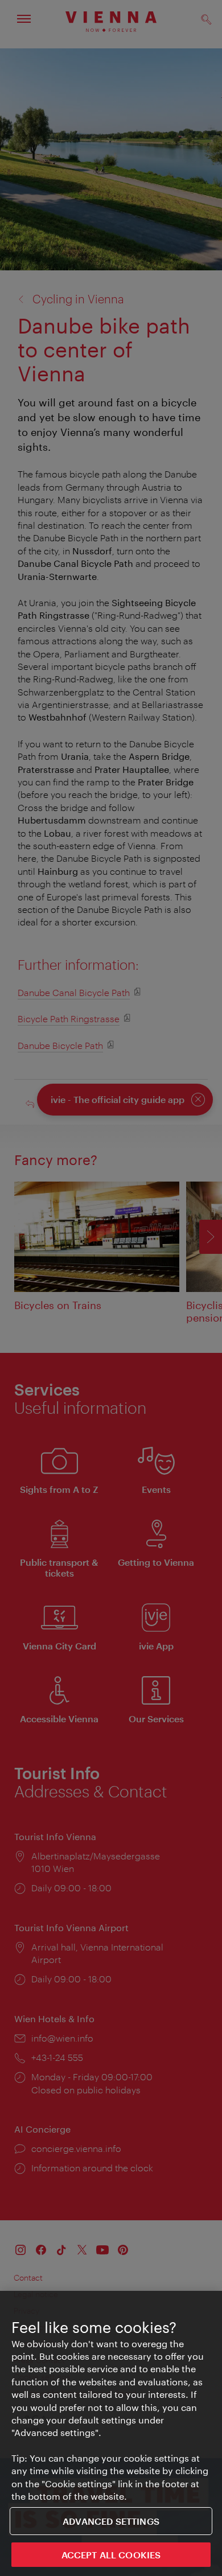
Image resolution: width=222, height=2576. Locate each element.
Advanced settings (111, 2521)
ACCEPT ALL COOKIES (111, 2555)
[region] (111, 2433)
